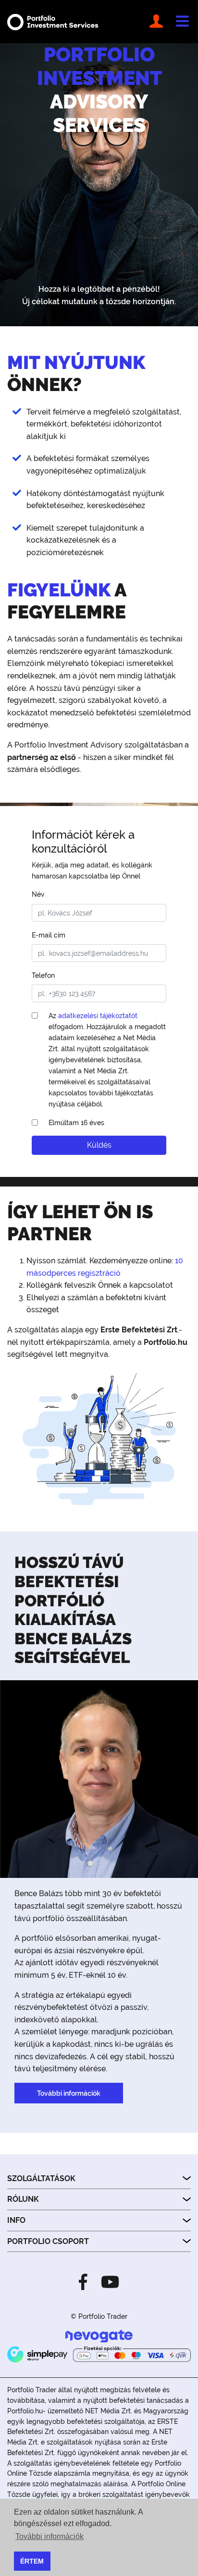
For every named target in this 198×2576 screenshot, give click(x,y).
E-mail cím (49, 935)
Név (38, 894)
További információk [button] (49, 2536)
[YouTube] (107, 2281)
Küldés (99, 1145)
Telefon (43, 975)
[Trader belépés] (158, 22)
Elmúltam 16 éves (76, 1122)
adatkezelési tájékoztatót (98, 1015)
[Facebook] (86, 2281)
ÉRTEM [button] (32, 2561)
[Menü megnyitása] (182, 22)
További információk (69, 2093)
